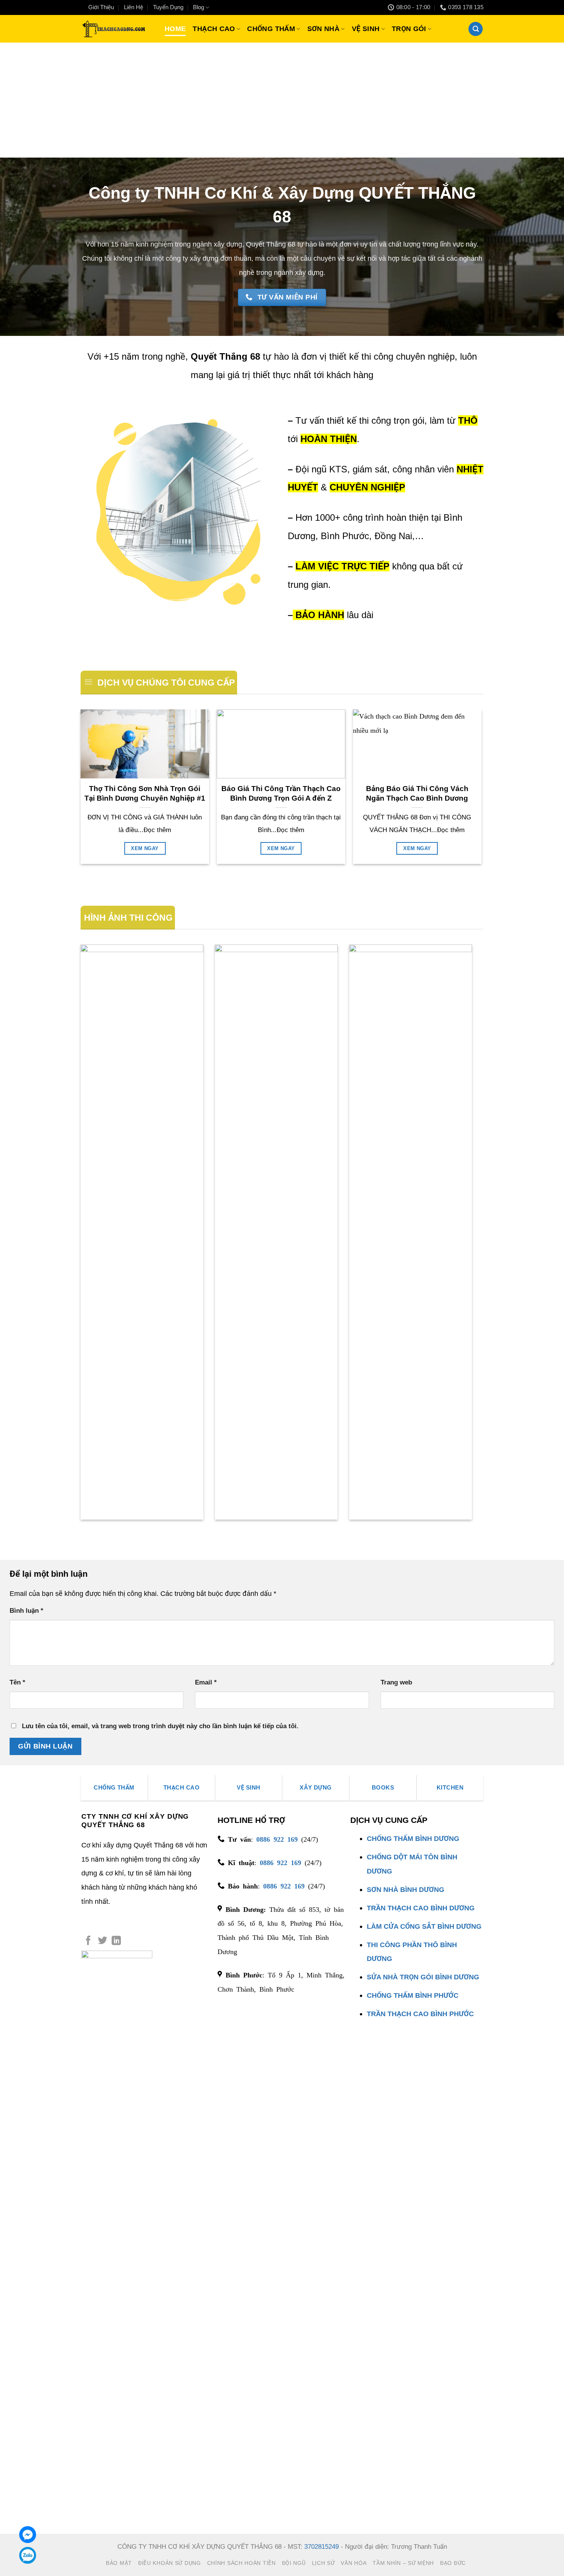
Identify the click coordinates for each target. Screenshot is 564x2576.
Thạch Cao (214, 29)
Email (206, 1682)
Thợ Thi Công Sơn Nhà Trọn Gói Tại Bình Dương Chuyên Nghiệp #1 (145, 793)
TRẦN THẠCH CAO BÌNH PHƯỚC (420, 2014)
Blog (199, 7)
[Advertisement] (282, 100)
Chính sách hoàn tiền (242, 2563)
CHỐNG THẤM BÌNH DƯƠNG (413, 1838)
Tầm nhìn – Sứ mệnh (403, 2563)
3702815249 (322, 2547)
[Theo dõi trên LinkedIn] (116, 1941)
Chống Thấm (271, 29)
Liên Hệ (134, 7)
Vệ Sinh (366, 29)
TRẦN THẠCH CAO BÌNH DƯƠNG (421, 1908)
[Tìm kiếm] (476, 29)
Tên (17, 1682)
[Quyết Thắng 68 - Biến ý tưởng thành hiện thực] (113, 29)
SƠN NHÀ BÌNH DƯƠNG (406, 1889)
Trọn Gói (409, 29)
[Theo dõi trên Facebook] (88, 1941)
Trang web (396, 1682)
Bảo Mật (119, 2563)
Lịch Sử (323, 2563)
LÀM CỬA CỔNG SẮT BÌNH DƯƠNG (424, 1926)
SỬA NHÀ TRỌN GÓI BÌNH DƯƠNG (423, 1977)
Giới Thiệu (101, 7)
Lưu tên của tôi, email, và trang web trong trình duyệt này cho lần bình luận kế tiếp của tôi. (160, 1726)
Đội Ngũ (294, 2563)
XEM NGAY (145, 848)
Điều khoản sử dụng (170, 2563)
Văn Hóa (354, 2563)
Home (175, 29)
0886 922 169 (277, 1839)
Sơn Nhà (324, 29)
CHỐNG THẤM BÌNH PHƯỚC (413, 1995)
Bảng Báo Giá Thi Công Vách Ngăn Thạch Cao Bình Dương (417, 793)
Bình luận (26, 1611)
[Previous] (81, 790)
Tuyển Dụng (168, 7)
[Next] (481, 790)
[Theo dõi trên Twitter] (102, 1941)
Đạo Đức (453, 2563)
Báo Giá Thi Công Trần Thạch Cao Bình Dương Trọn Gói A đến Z (281, 793)
